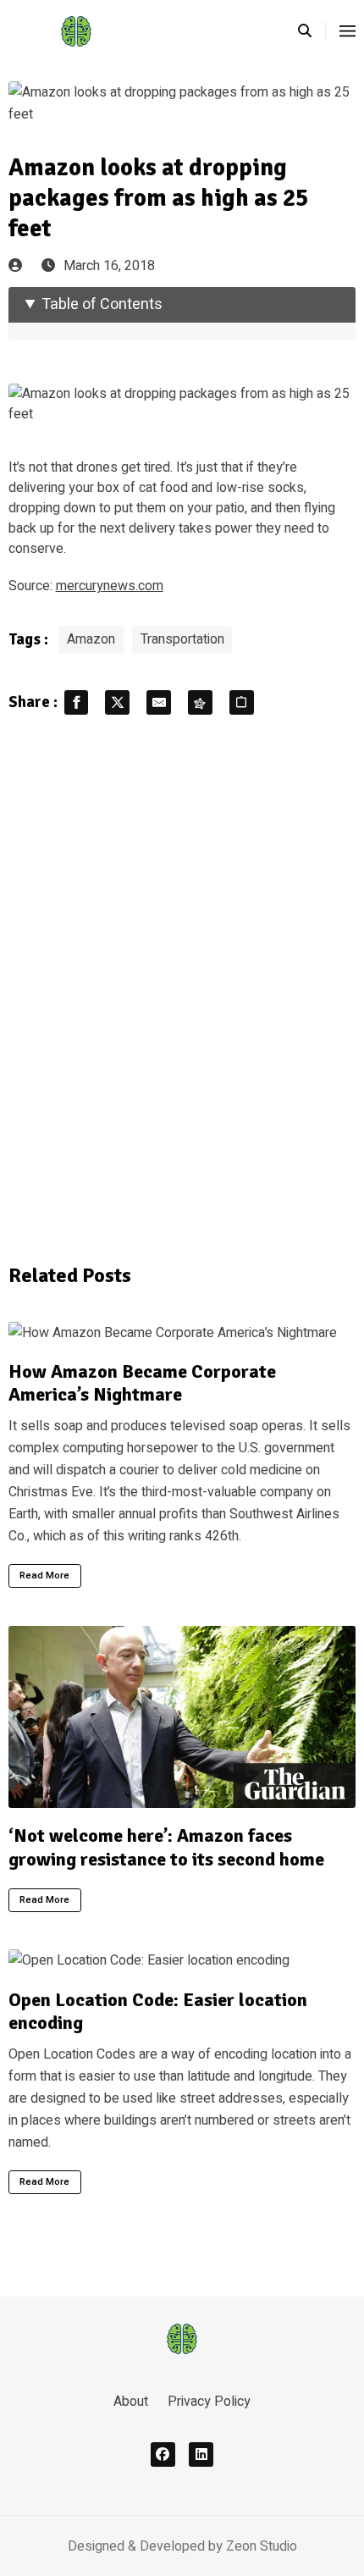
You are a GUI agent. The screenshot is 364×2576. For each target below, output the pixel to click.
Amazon (91, 639)
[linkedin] (201, 2454)
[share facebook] (77, 702)
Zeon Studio (262, 2546)
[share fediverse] (200, 702)
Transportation (182, 639)
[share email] (159, 702)
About (131, 2402)
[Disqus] (182, 987)
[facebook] (163, 2454)
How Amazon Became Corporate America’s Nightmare (142, 1383)
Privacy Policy (209, 2402)
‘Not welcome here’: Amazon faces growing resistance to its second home (166, 1847)
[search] (312, 31)
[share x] (117, 702)
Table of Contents (102, 304)
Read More (44, 1575)
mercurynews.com (110, 586)
